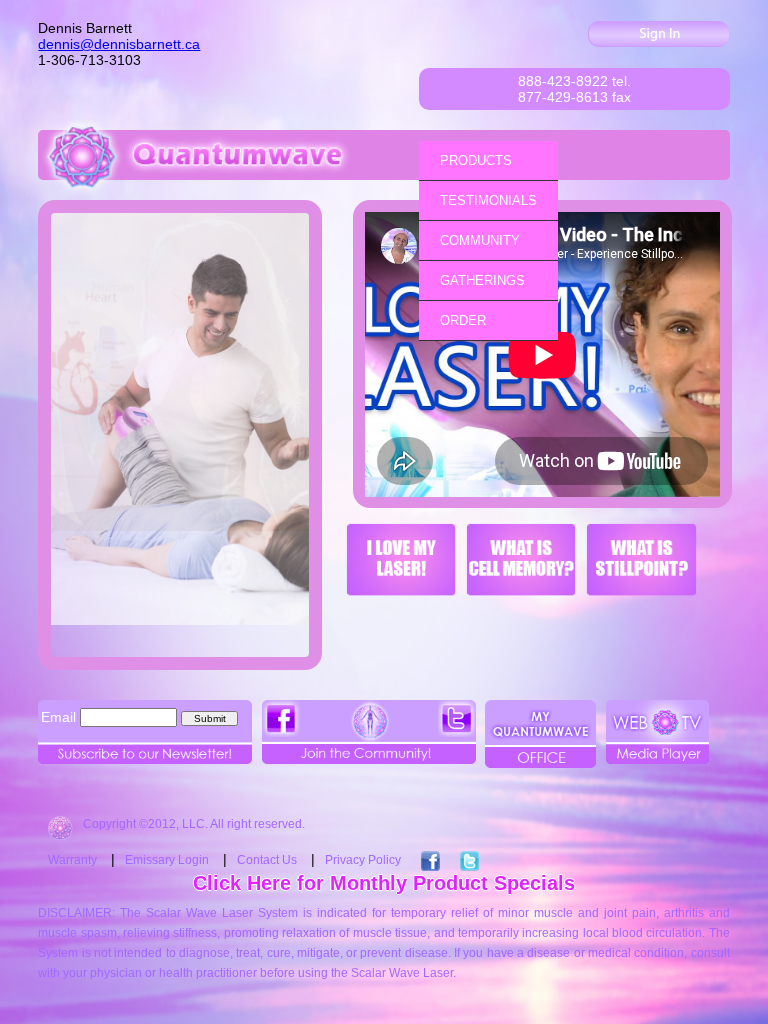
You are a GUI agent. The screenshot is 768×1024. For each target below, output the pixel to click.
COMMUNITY (480, 240)
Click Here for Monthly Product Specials (384, 883)
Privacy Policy (363, 860)
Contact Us (267, 860)
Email (58, 717)
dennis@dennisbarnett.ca (119, 44)
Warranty (72, 860)
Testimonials (488, 200)
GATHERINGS (482, 280)
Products (476, 160)
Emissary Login (167, 860)
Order (463, 320)
